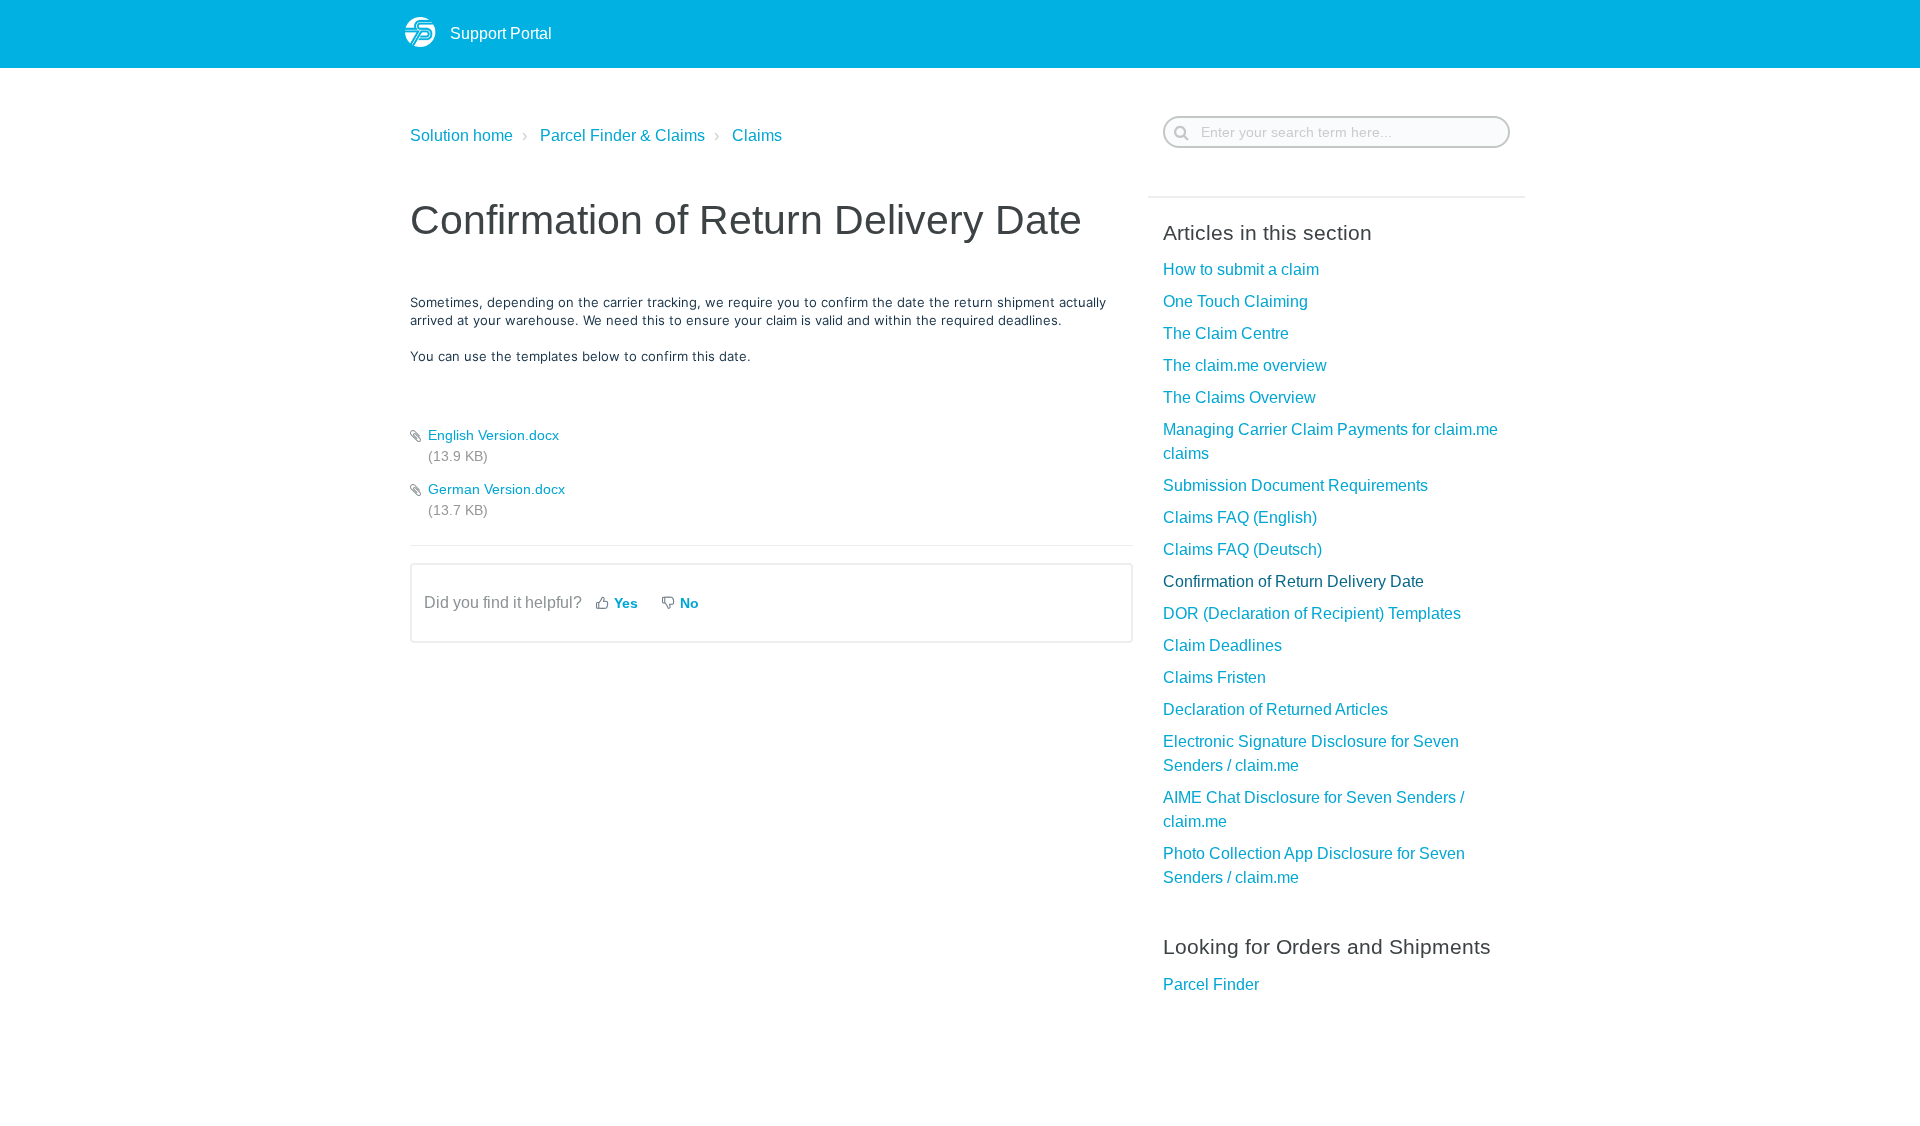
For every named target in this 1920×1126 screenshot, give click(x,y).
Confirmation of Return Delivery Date (1293, 581)
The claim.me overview (1245, 365)
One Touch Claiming (1235, 301)
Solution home (461, 135)
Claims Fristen (1214, 677)
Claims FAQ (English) (1240, 517)
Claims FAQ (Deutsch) (1242, 549)
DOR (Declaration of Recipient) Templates (1312, 613)
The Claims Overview (1239, 397)
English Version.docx (493, 435)
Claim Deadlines (1222, 645)
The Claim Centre (1226, 333)
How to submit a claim (1241, 269)
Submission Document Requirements (1295, 485)
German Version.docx (496, 489)
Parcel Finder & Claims (622, 135)
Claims (757, 135)
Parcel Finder (1211, 984)
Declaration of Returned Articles (1275, 709)
